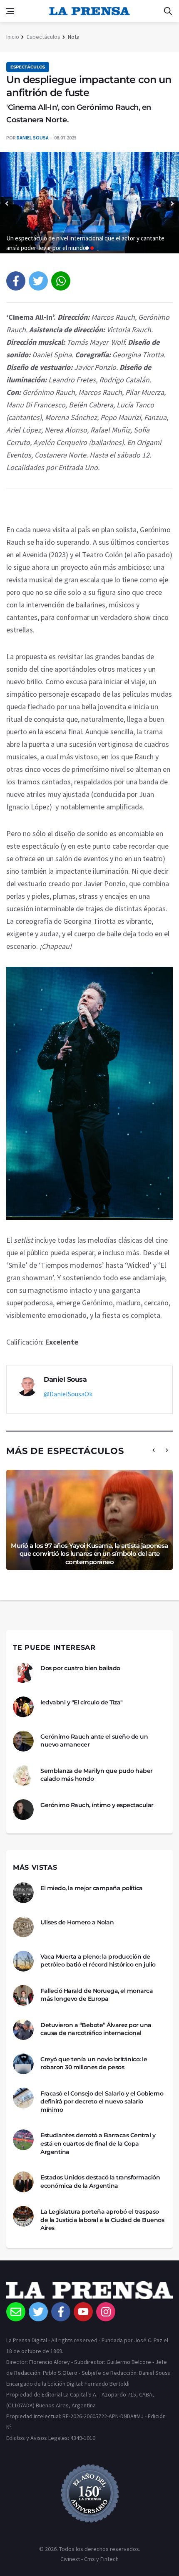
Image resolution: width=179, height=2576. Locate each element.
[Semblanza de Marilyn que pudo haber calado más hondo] (23, 1775)
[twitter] (38, 281)
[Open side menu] (10, 11)
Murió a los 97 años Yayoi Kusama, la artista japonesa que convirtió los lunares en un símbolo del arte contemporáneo (89, 1554)
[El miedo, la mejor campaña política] (23, 1893)
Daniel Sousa (33, 138)
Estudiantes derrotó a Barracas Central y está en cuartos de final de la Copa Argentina (98, 2143)
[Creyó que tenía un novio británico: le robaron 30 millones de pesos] (23, 2064)
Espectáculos (44, 37)
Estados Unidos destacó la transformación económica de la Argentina (100, 2182)
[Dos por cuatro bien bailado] (23, 1673)
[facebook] (16, 281)
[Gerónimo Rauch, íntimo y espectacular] (23, 1810)
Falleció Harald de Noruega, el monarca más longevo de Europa (97, 1995)
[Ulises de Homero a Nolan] (23, 1927)
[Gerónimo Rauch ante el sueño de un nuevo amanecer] (23, 1741)
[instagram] (106, 2312)
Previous (7, 204)
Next (172, 204)
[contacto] (16, 2312)
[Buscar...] (168, 11)
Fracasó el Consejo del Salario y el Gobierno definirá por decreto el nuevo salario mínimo (102, 2102)
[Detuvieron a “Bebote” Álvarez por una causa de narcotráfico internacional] (23, 2030)
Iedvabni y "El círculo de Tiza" (82, 1702)
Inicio (13, 37)
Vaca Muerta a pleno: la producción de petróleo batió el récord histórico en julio (98, 1961)
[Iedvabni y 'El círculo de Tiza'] (23, 1707)
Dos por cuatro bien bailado (80, 1668)
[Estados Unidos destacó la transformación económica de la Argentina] (23, 2182)
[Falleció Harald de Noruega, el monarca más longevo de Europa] (23, 1995)
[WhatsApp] (61, 281)
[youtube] (83, 2312)
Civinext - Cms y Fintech (89, 2559)
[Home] (89, 2292)
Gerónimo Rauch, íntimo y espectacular (97, 1805)
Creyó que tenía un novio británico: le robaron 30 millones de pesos (94, 2063)
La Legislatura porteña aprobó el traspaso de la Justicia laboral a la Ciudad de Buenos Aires (102, 2220)
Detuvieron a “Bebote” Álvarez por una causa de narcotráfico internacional (96, 2029)
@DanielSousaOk (68, 1394)
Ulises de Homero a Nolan (77, 1922)
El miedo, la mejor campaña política (92, 1888)
